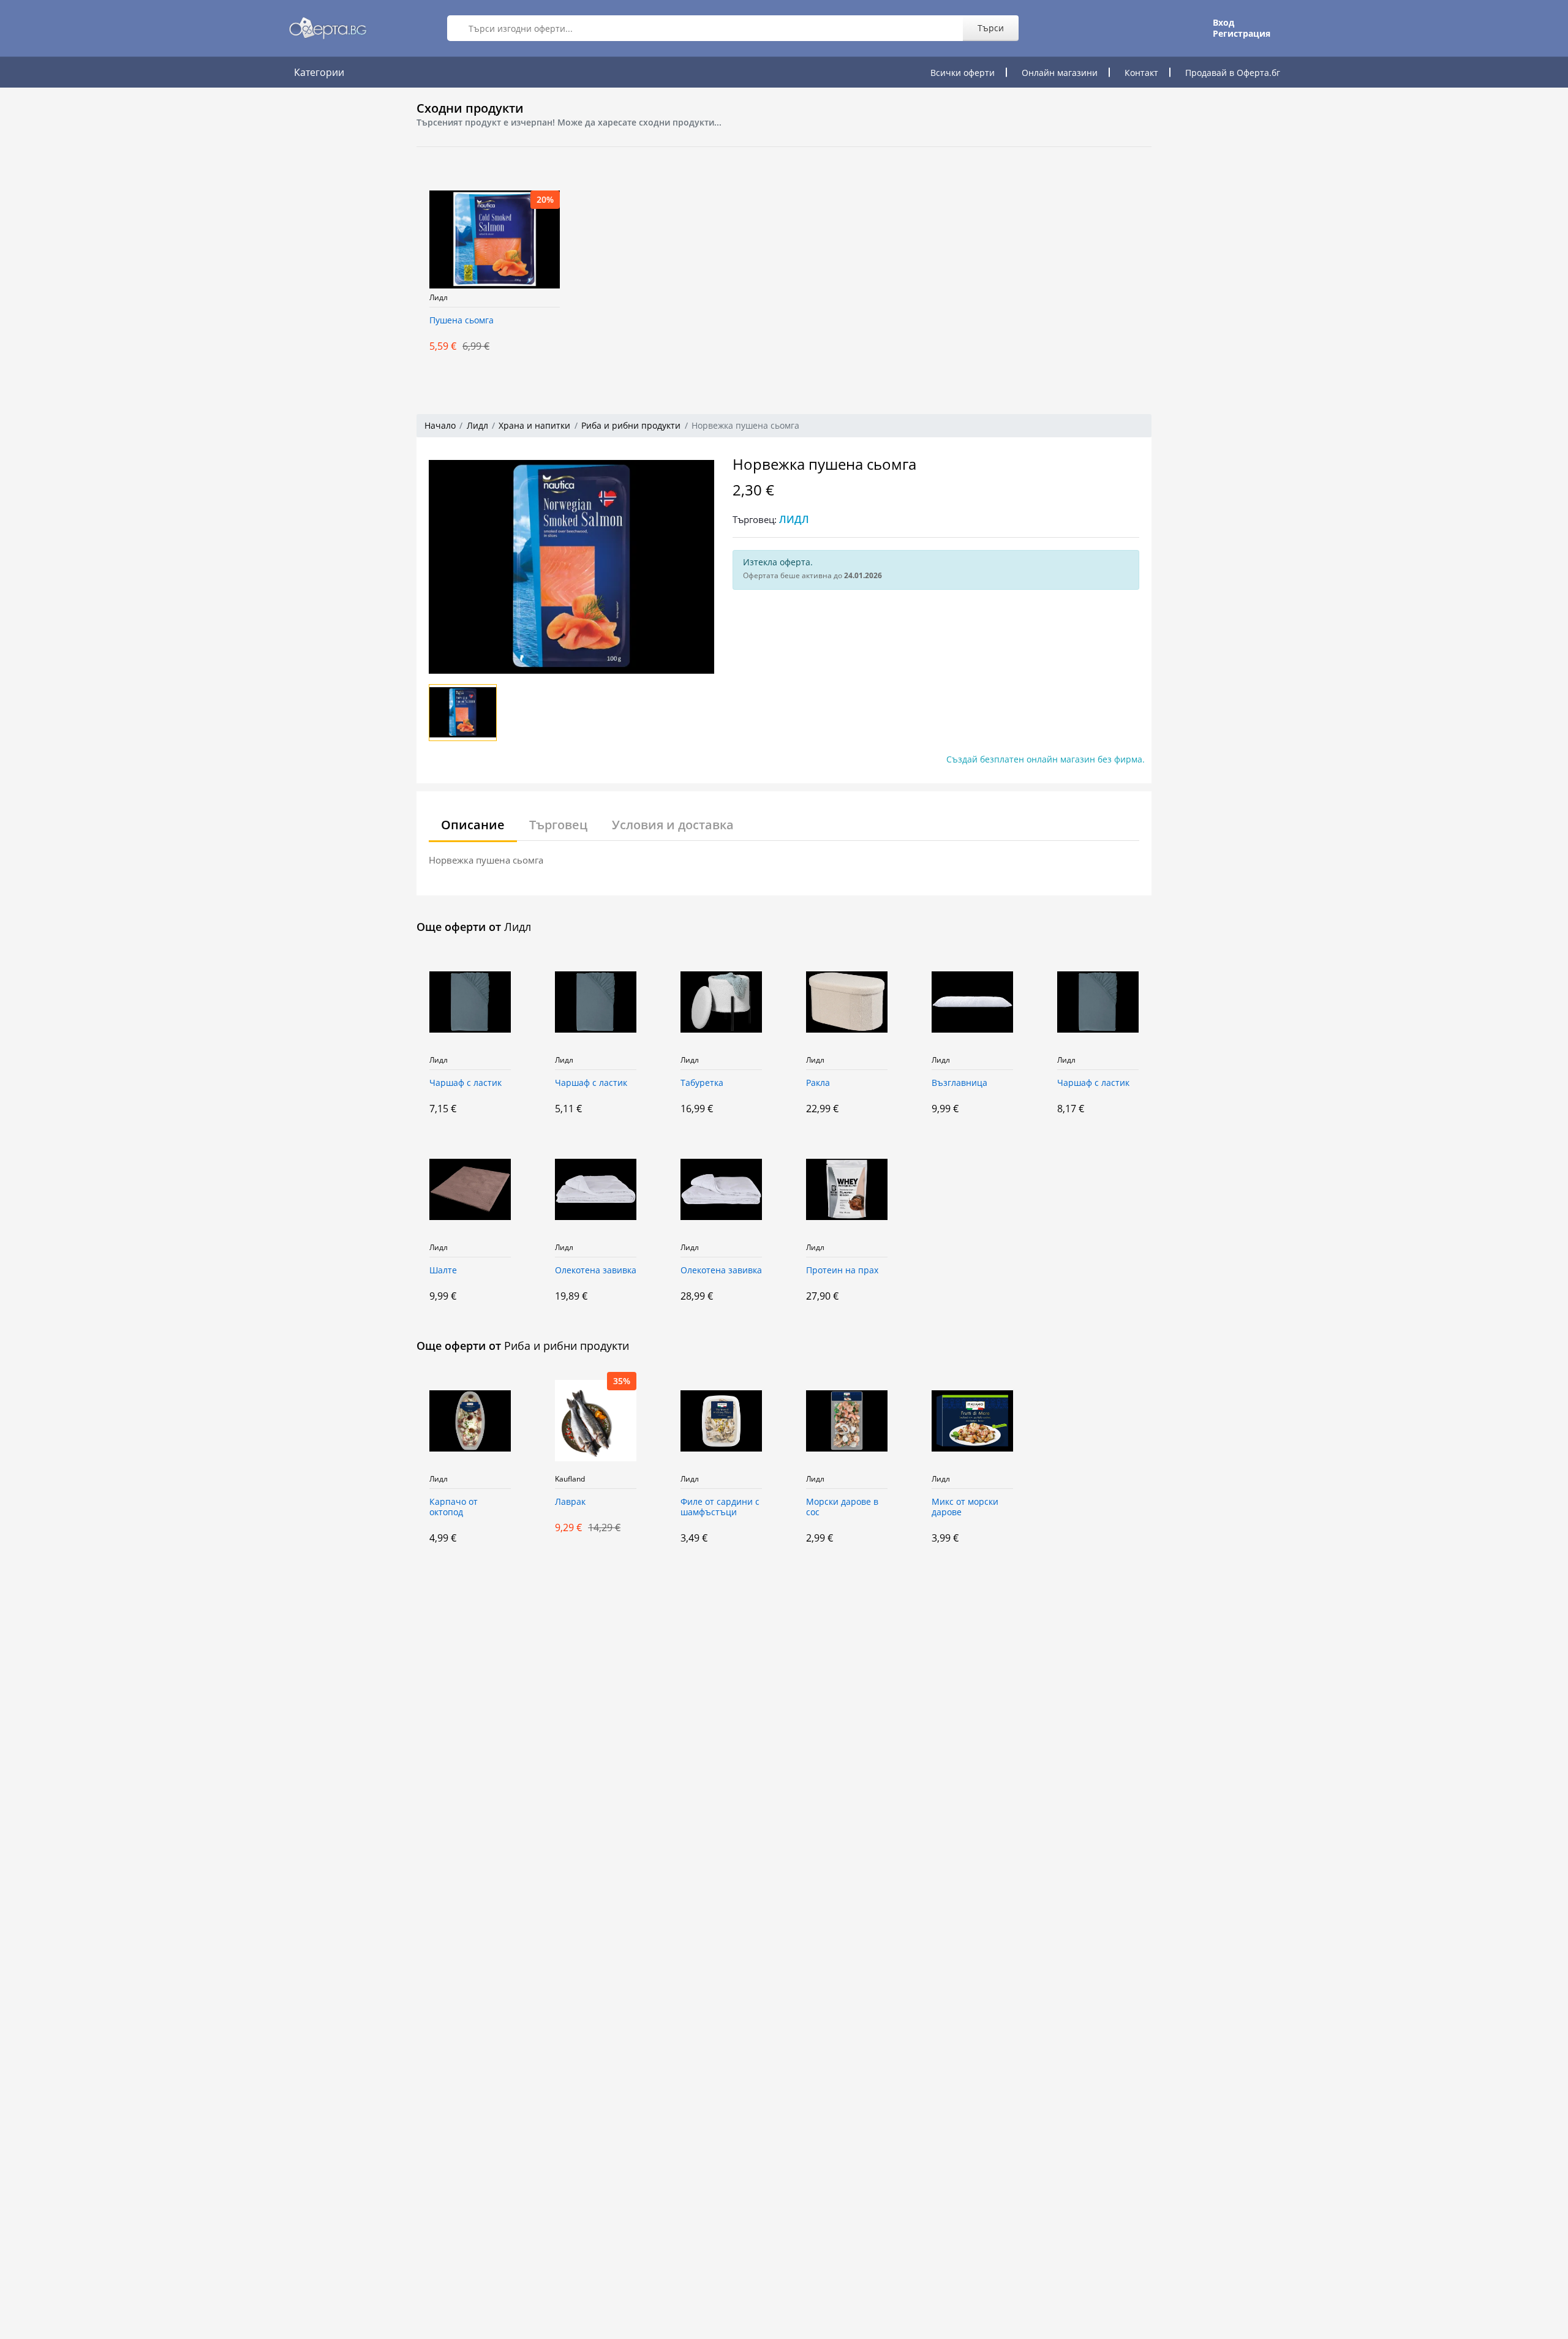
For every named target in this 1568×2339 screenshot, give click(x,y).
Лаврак (570, 1502)
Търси (991, 28)
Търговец (558, 825)
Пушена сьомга (462, 321)
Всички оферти (963, 73)
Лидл (439, 298)
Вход (1223, 23)
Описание (473, 825)
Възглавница (959, 1083)
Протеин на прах (842, 1271)
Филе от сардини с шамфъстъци (720, 1507)
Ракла (818, 1083)
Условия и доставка (673, 825)
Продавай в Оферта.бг (1233, 73)
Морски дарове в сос (842, 1507)
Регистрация (1242, 34)
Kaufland (570, 1479)
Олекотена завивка (596, 1271)
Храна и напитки (534, 425)
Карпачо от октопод (454, 1507)
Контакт (1141, 73)
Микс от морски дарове (965, 1507)
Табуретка (702, 1083)
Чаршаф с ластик (466, 1083)
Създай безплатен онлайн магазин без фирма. (1046, 759)
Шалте (443, 1271)
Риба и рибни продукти (631, 425)
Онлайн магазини (1060, 73)
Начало (440, 425)
